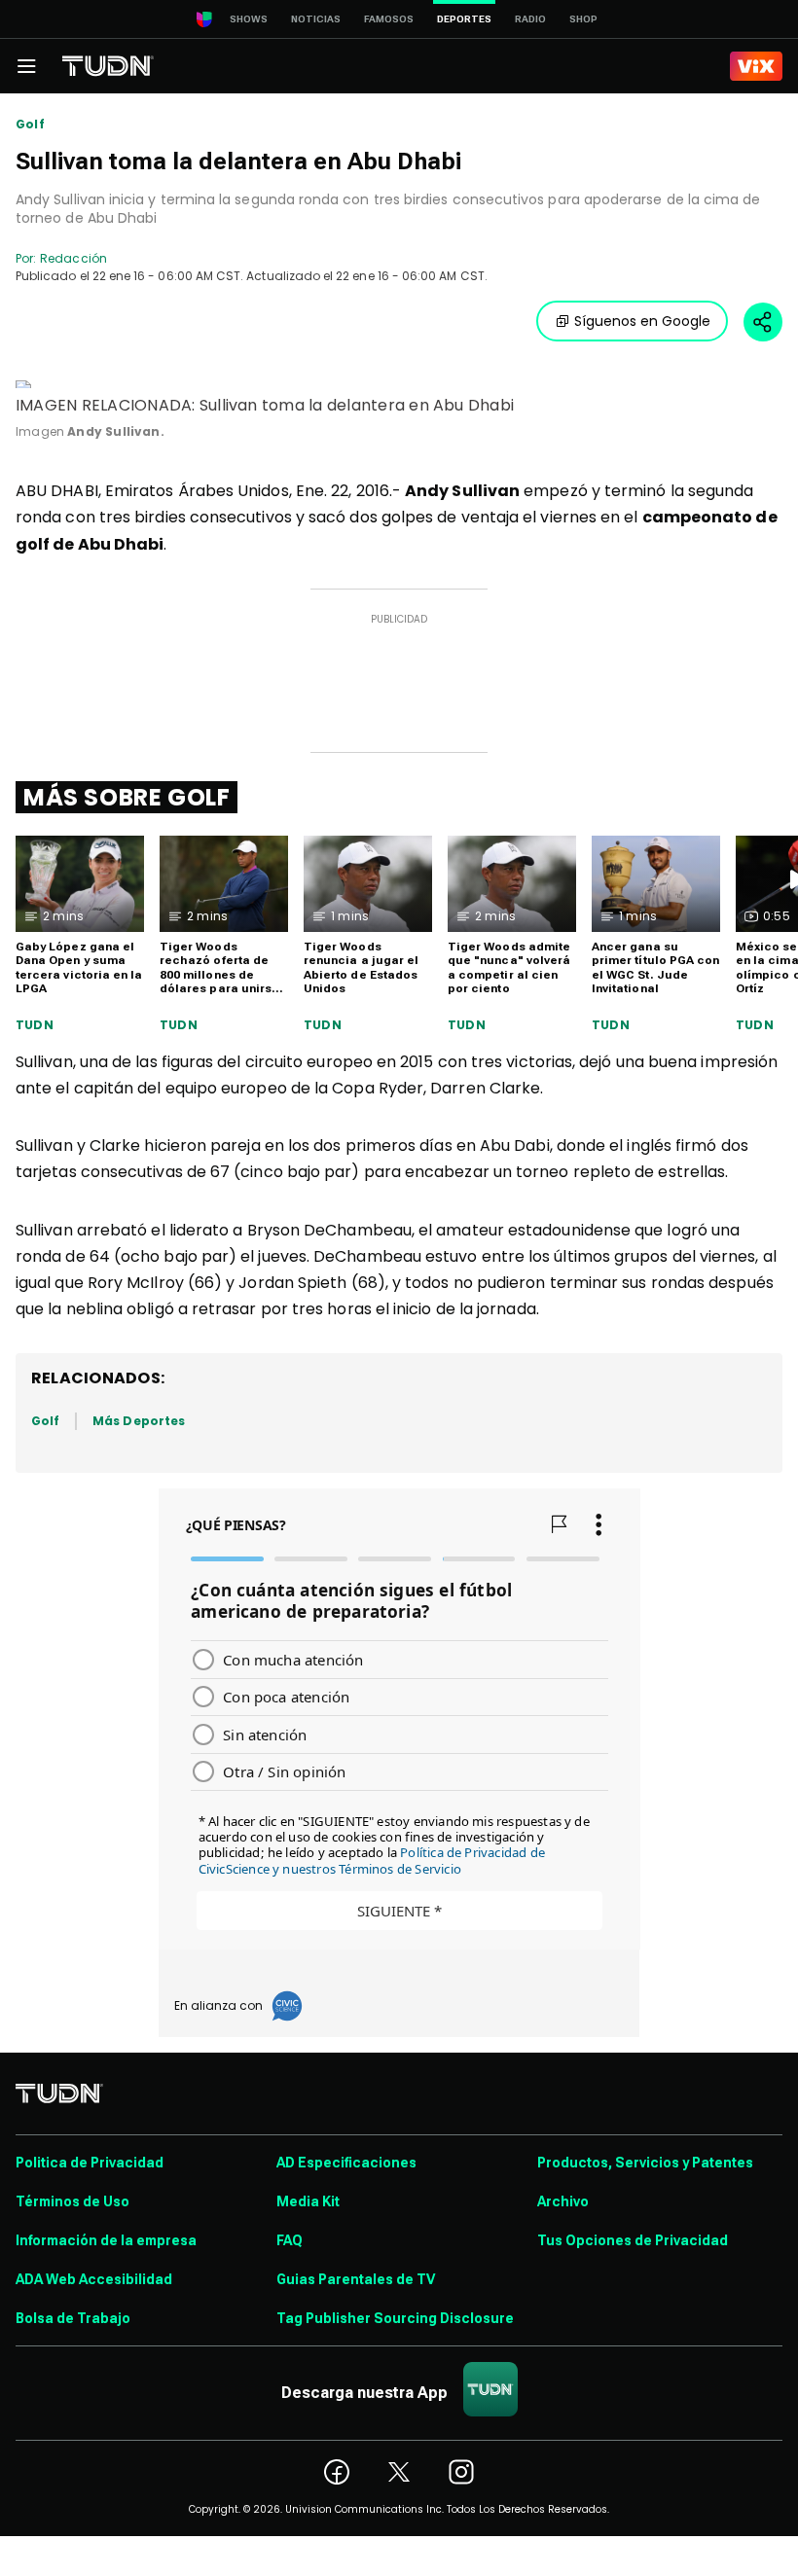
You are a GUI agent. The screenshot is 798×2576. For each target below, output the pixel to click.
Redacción (73, 258)
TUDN (35, 1025)
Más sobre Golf (127, 797)
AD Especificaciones (346, 2163)
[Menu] (26, 66)
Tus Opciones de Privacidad (633, 2240)
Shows (249, 19)
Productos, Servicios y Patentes (645, 2163)
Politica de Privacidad (90, 2163)
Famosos (389, 19)
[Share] (763, 322)
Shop (583, 19)
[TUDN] (108, 66)
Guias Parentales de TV (356, 2279)
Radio (530, 19)
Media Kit (308, 2201)
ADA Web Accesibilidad (94, 2279)
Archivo (563, 2201)
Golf (30, 125)
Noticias (316, 19)
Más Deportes (139, 1421)
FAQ (290, 2240)
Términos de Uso (73, 2201)
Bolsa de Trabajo (73, 2318)
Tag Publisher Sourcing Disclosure (395, 2318)
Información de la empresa (106, 2240)
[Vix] (756, 66)
